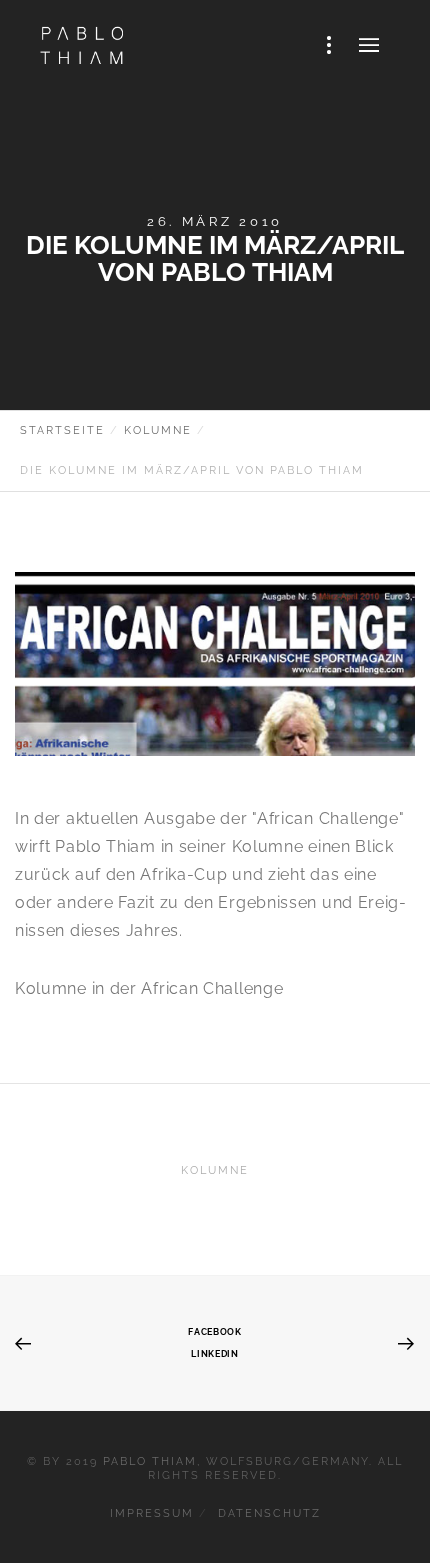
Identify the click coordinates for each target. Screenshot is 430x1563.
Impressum (152, 1513)
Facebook (215, 1331)
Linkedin (215, 1353)
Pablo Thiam (150, 1461)
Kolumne (215, 1170)
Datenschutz (269, 1513)
